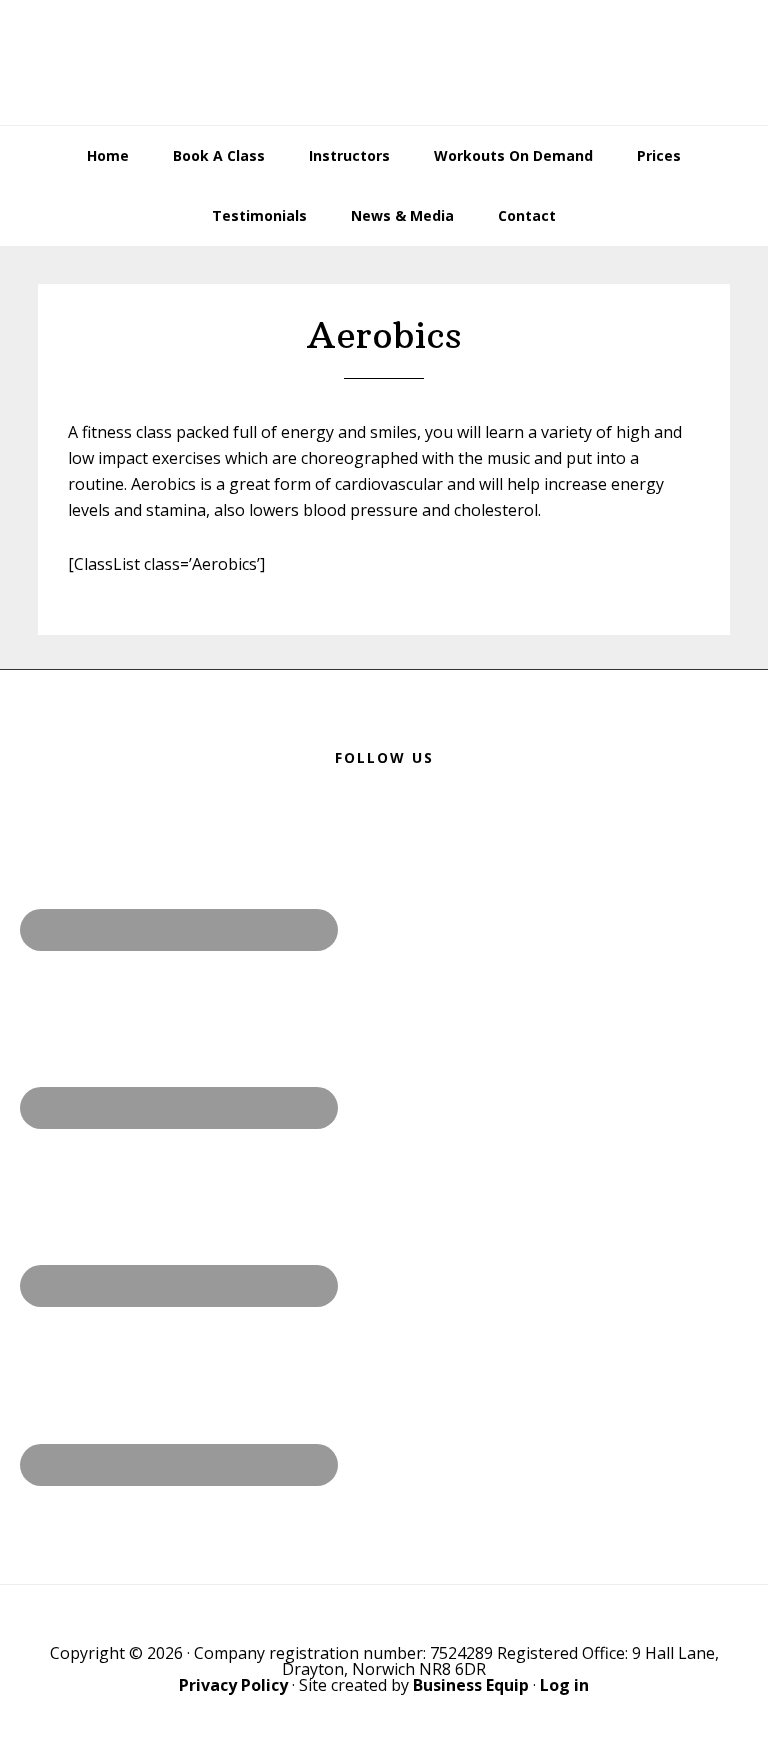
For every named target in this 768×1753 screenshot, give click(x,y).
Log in (564, 1685)
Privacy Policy (233, 1685)
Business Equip (471, 1685)
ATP (383, 62)
